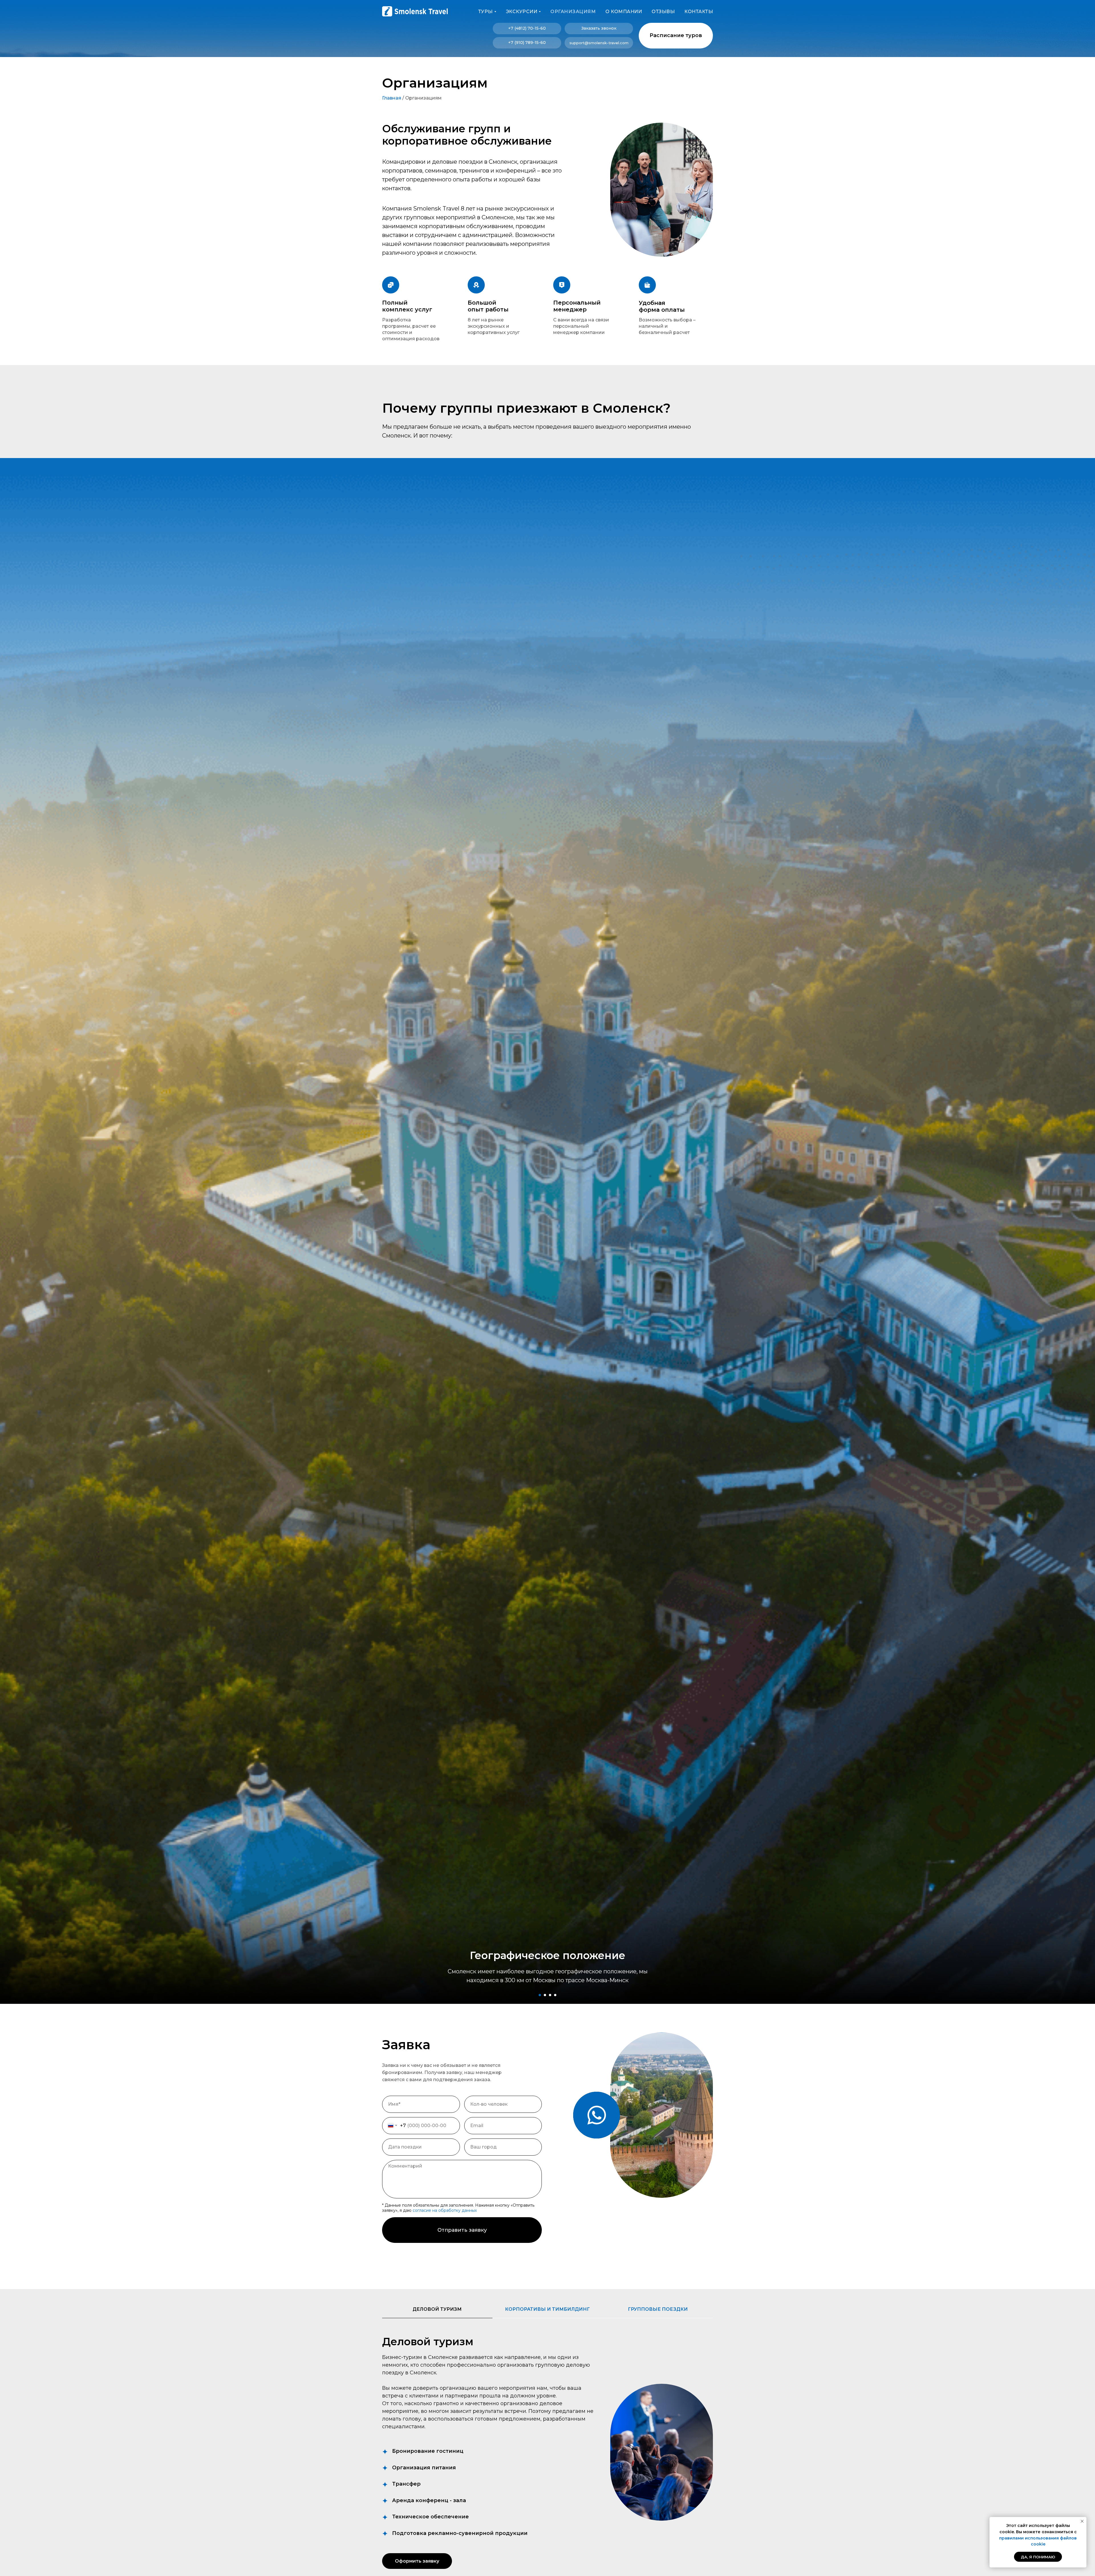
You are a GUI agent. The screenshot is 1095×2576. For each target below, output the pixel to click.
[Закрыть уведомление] (1082, 2521)
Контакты (699, 12)
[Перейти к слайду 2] (545, 1995)
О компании (624, 12)
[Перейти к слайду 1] (540, 1995)
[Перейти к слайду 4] (555, 1995)
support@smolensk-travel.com (599, 43)
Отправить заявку (462, 2230)
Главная (392, 98)
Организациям (573, 12)
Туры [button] (485, 12)
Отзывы (663, 12)
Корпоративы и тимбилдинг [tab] (547, 2309)
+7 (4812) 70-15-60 (527, 28)
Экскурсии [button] (522, 12)
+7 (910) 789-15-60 (527, 42)
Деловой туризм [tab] (437, 2309)
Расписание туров (676, 35)
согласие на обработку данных (445, 2210)
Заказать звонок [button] (599, 28)
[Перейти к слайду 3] (550, 1995)
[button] (417, 2561)
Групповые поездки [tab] (658, 2309)
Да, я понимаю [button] (1038, 2557)
